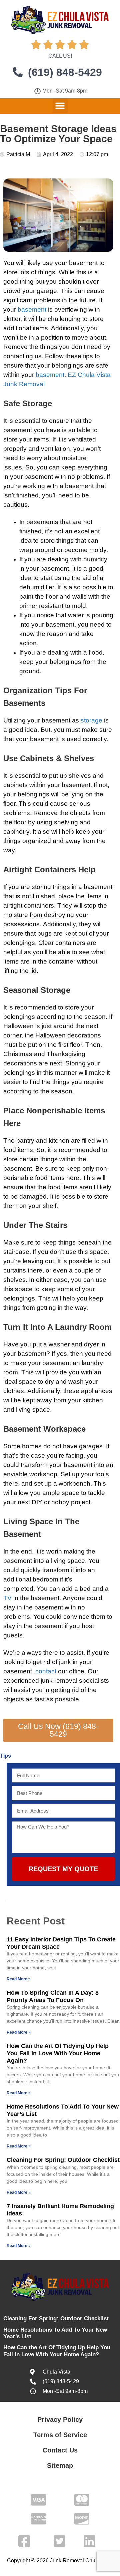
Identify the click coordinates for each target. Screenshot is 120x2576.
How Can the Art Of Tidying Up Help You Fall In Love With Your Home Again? (58, 2053)
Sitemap (60, 2465)
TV (7, 1598)
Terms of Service (60, 2435)
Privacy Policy (60, 2420)
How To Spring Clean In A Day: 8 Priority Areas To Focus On (53, 1996)
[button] (60, 106)
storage (91, 720)
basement (32, 309)
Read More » (19, 1979)
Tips (5, 1756)
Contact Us (60, 2450)
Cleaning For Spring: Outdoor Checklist (63, 2160)
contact (46, 1671)
